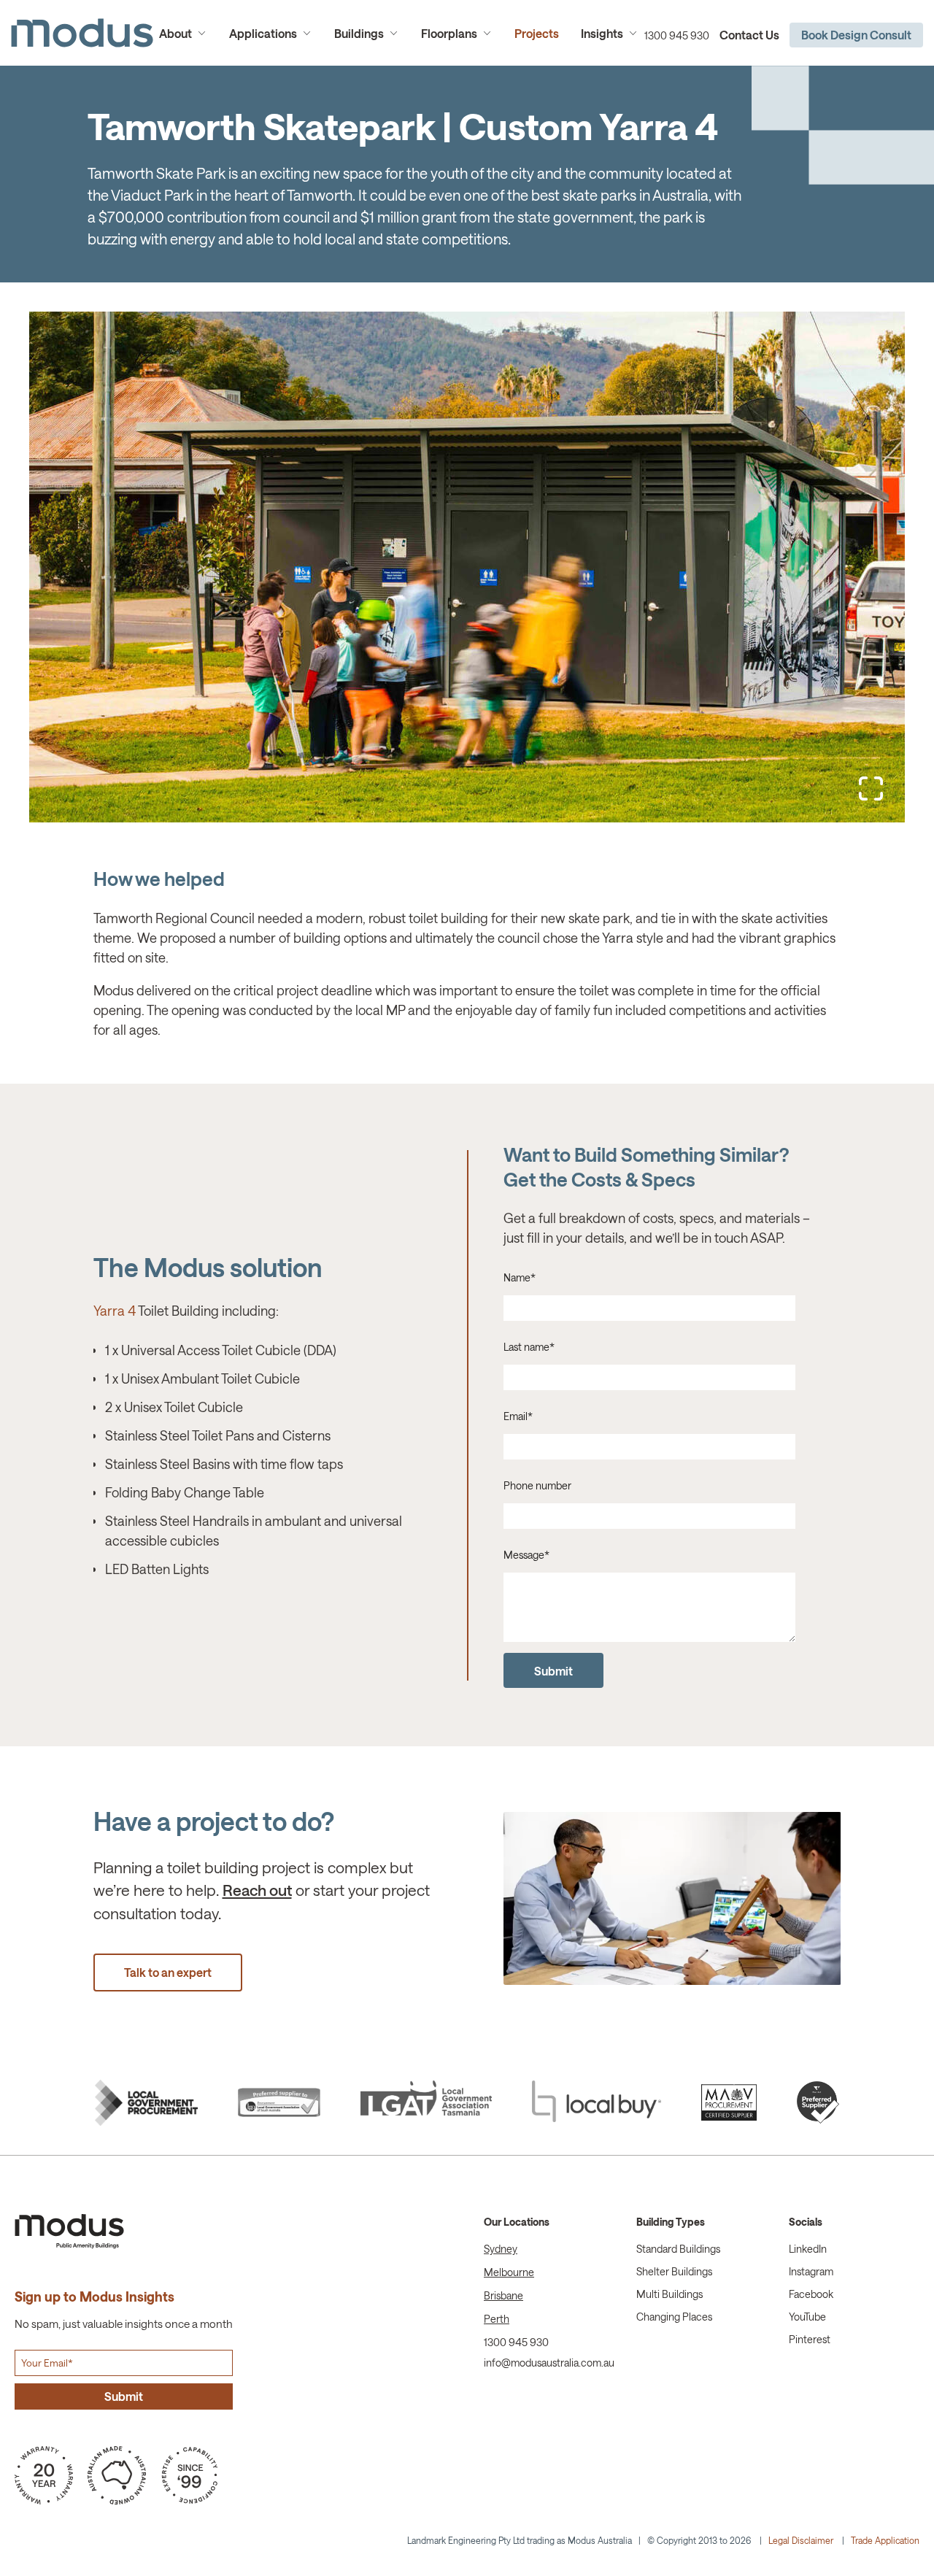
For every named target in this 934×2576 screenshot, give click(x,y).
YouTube (807, 2317)
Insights (602, 33)
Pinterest (810, 2339)
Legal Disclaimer (801, 2540)
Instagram (811, 2271)
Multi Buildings (669, 2294)
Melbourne (509, 2272)
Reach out (257, 1890)
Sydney (501, 2249)
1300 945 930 (677, 35)
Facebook (811, 2294)
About (175, 33)
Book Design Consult (856, 35)
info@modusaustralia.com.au (549, 2363)
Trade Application (885, 2540)
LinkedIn (808, 2249)
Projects (537, 33)
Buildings (359, 33)
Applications (263, 33)
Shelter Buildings (674, 2271)
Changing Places (674, 2317)
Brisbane (503, 2295)
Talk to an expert (168, 1972)
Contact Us (749, 35)
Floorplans (449, 33)
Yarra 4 (115, 1311)
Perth (497, 2319)
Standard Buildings (678, 2249)
